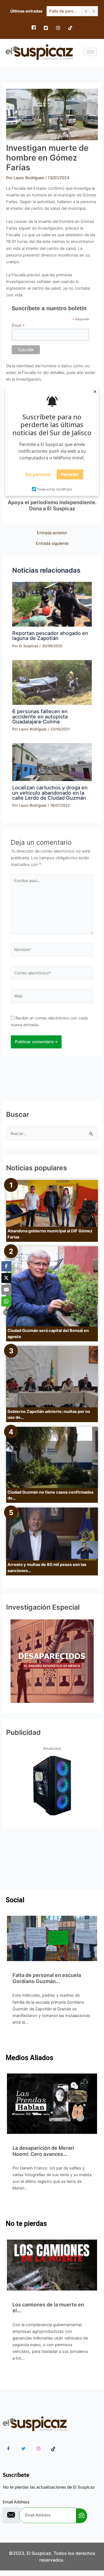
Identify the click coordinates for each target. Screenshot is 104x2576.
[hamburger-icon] (90, 52)
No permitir (38, 474)
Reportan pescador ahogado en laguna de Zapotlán (50, 636)
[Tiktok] (53, 2449)
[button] (6, 1312)
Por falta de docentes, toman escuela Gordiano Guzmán (64, 11)
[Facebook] (34, 28)
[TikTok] (70, 28)
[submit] (82, 2516)
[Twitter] (46, 28)
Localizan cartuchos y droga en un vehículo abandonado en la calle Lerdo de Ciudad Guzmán (50, 792)
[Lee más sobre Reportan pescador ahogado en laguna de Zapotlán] (52, 604)
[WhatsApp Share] (6, 1301)
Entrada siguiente (52, 544)
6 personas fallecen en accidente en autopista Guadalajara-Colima (40, 716)
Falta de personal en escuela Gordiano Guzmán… (47, 1978)
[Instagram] (58, 28)
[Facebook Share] (6, 1266)
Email (18, 325)
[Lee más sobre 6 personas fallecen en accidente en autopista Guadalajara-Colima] (52, 682)
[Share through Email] (6, 1290)
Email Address (16, 2502)
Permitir (70, 474)
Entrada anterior (52, 533)
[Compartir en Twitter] (6, 1278)
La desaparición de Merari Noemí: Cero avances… (43, 2151)
